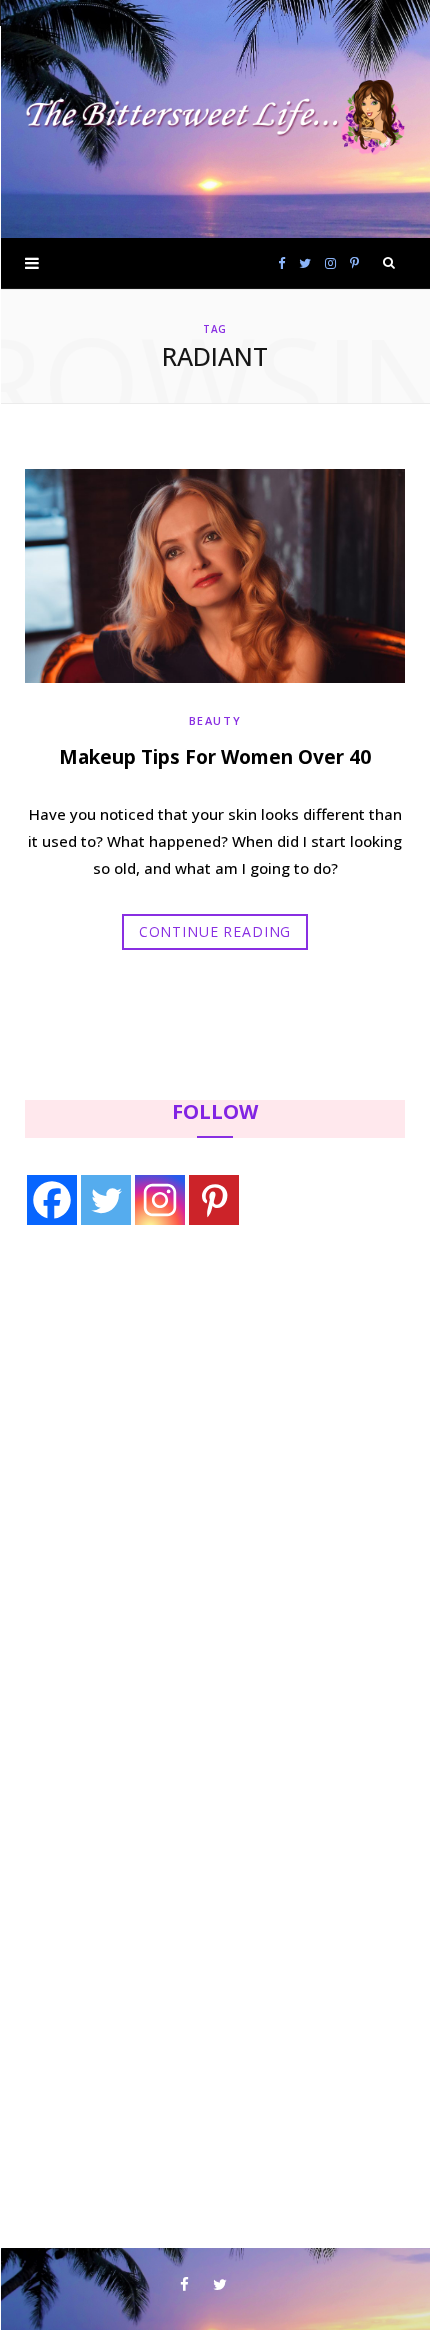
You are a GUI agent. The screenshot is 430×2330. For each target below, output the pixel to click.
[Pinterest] (214, 1200)
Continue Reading (215, 931)
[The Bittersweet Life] (215, 119)
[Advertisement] (151, 1406)
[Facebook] (52, 1200)
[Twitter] (106, 1200)
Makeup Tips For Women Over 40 (215, 757)
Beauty (215, 720)
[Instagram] (160, 1200)
